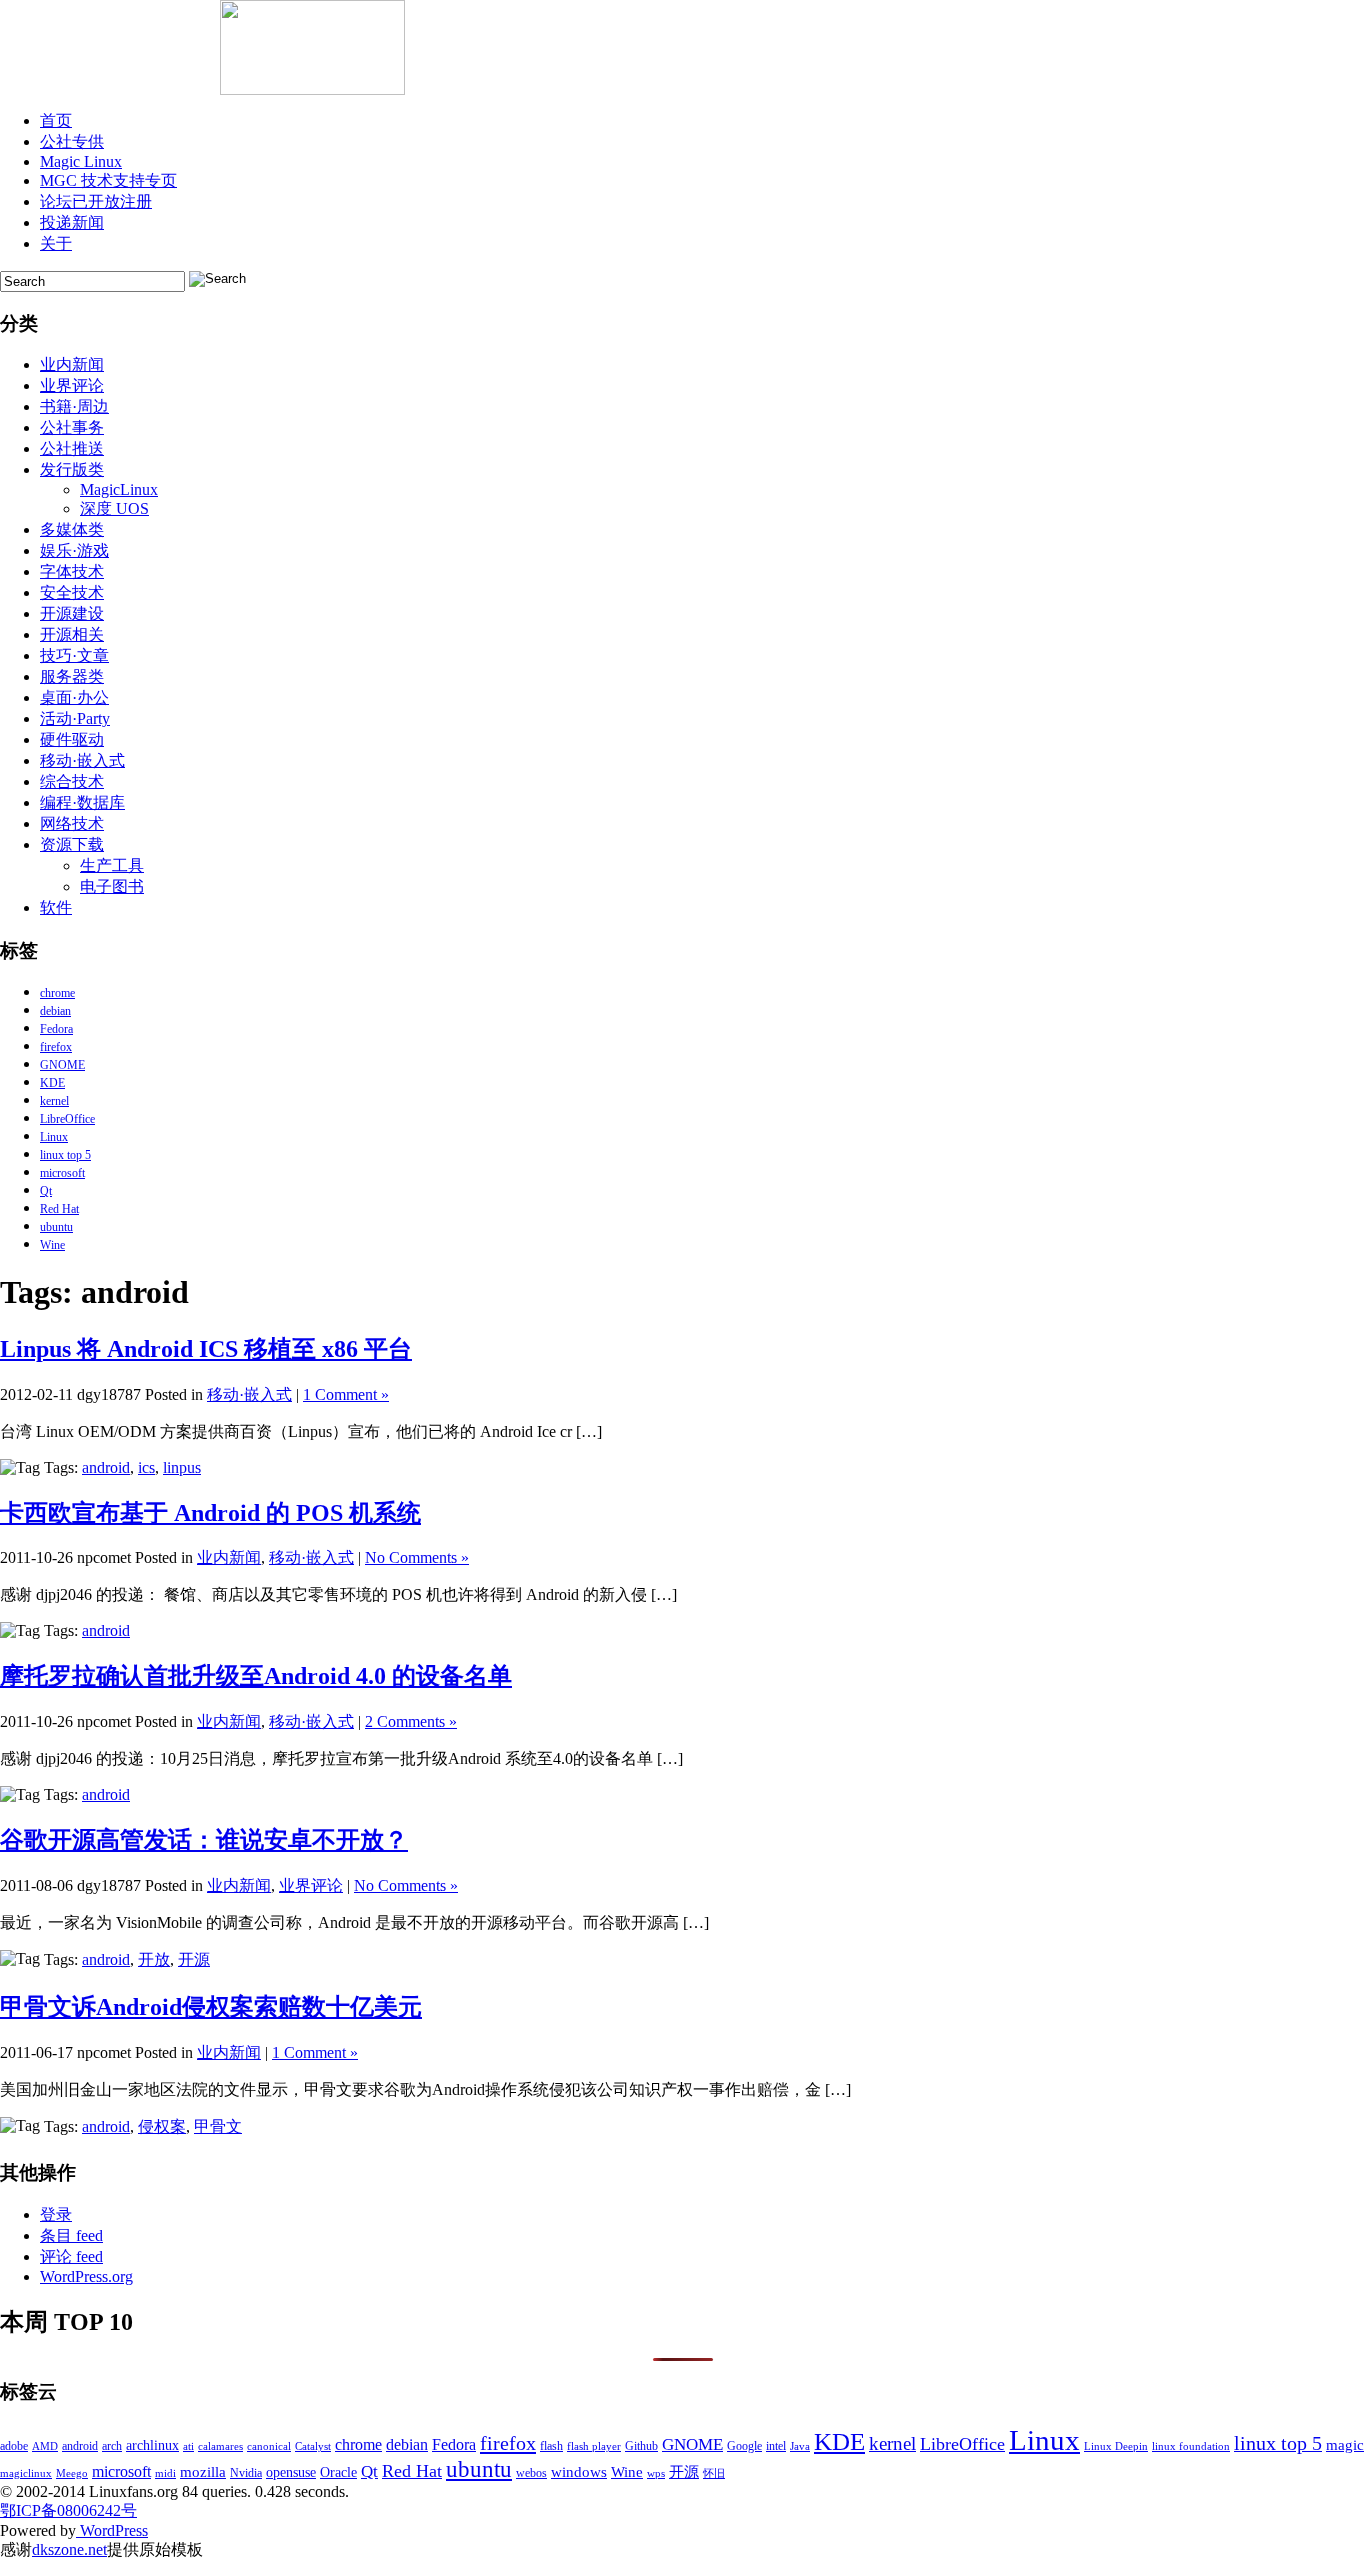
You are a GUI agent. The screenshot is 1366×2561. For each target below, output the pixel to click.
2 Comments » (411, 1721)
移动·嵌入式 (82, 760)
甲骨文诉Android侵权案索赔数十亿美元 (211, 2007)
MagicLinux (119, 489)
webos (531, 2473)
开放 (154, 1959)
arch (112, 2446)
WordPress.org (86, 2276)
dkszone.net (69, 2549)
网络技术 (72, 823)
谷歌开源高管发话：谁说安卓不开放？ (204, 1840)
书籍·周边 (74, 406)
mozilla (203, 2472)
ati (188, 2446)
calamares (220, 2446)
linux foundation (1191, 2446)
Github (641, 2446)
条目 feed (71, 2235)
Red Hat (59, 1209)
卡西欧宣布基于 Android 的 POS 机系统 (210, 1513)
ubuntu (56, 1227)
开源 (194, 1959)
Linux (54, 1137)
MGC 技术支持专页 (108, 180)
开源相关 (72, 634)
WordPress (112, 2530)
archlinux (152, 2445)
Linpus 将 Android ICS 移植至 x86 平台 (206, 1349)
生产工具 (112, 865)
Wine (52, 1245)
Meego (72, 2473)
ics (146, 1467)
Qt (46, 1191)
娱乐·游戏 (74, 550)
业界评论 (72, 385)
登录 (56, 2214)
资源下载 (72, 844)
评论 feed (71, 2256)
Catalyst (313, 2446)
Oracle (338, 2472)
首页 (56, 120)
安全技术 (72, 592)
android (106, 1467)
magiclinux (26, 2473)
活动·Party (75, 718)
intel (776, 2446)
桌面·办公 (74, 697)
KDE (52, 1083)
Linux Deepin (1116, 2446)
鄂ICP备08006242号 (68, 2510)
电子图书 (112, 886)
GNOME (62, 1065)
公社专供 (72, 141)
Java (800, 2446)
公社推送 (72, 448)
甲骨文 (218, 2126)
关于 (56, 243)
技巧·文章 (74, 655)
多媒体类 (72, 529)
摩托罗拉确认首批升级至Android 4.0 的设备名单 (256, 1676)
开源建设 (72, 613)
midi (165, 2473)
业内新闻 (72, 364)
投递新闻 (72, 222)
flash (551, 2446)
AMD (45, 2446)
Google (744, 2446)
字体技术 (72, 571)
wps (656, 2473)
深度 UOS (114, 508)
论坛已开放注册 (96, 201)
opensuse (291, 2472)
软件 (56, 907)
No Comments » (417, 1557)
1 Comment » (346, 1394)
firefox (56, 1047)
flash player (594, 2446)
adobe (14, 2446)
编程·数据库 (82, 802)
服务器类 (72, 676)
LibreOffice (67, 1119)
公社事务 (72, 427)
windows (579, 2472)
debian (55, 1011)
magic (1345, 2445)
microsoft (62, 1173)
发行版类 (72, 469)
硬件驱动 (72, 739)
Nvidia (246, 2473)
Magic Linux (81, 161)
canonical (269, 2446)
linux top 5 (65, 1155)
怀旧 (714, 2473)
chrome (57, 993)
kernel (54, 1101)
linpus (182, 1467)
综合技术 (72, 781)
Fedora (56, 1029)
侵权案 (162, 2126)
